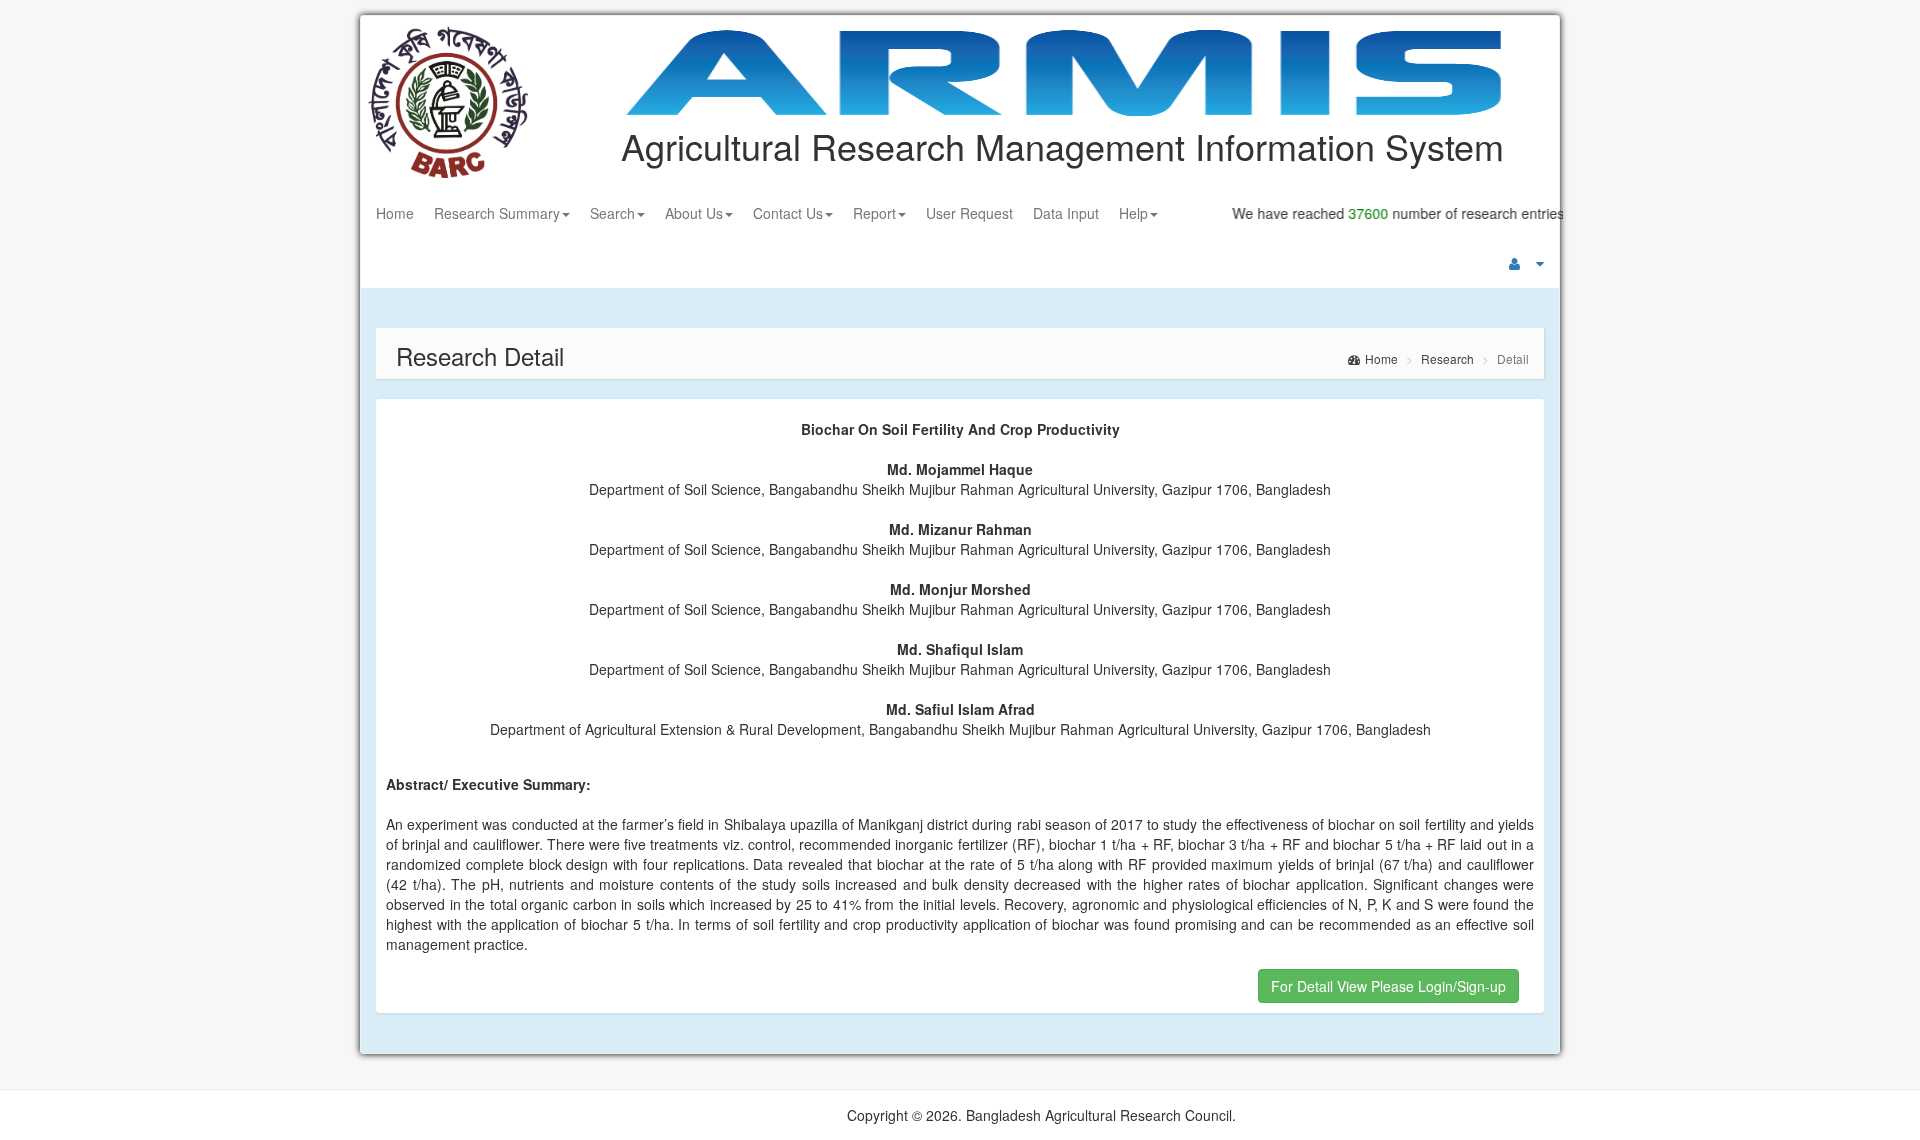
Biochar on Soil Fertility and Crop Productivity (960, 429)
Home (395, 213)
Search (612, 213)
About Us (694, 213)
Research (1447, 358)
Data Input (1066, 213)
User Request (969, 213)
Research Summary (497, 213)
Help (1133, 213)
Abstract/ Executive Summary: (488, 784)
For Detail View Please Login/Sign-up (1388, 986)
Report (874, 213)
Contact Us (788, 213)
